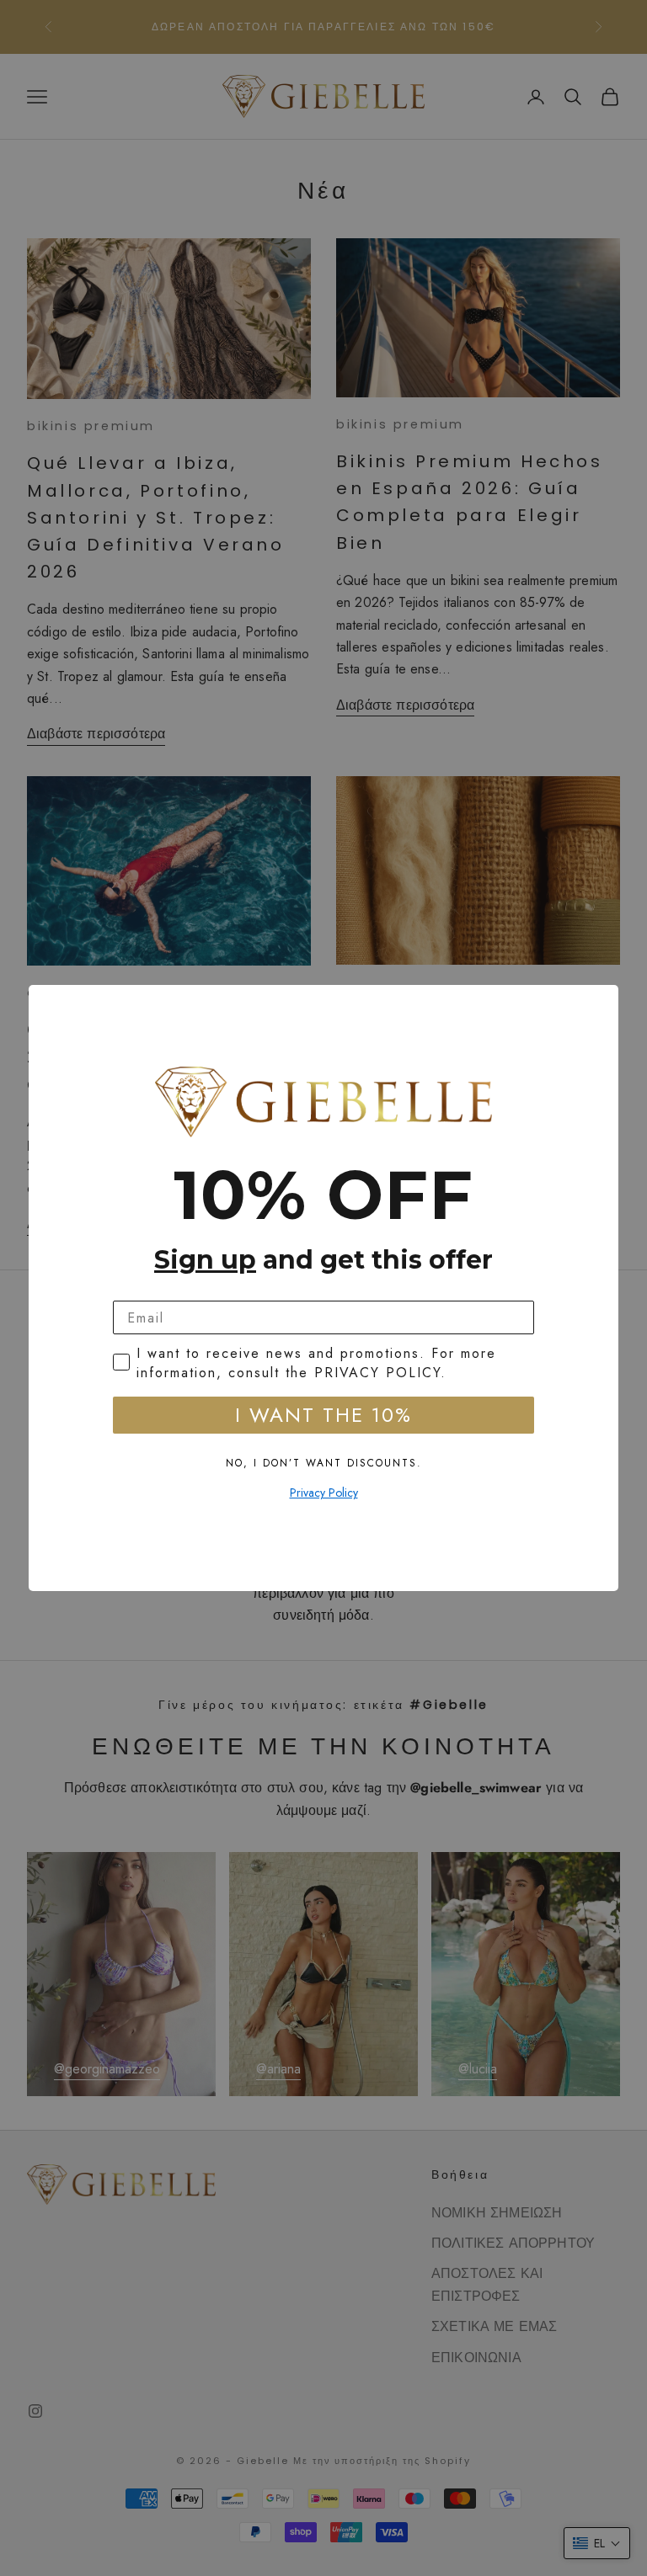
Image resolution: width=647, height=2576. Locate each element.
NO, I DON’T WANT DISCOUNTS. (324, 1463)
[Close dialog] (600, 1003)
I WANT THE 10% (323, 1415)
